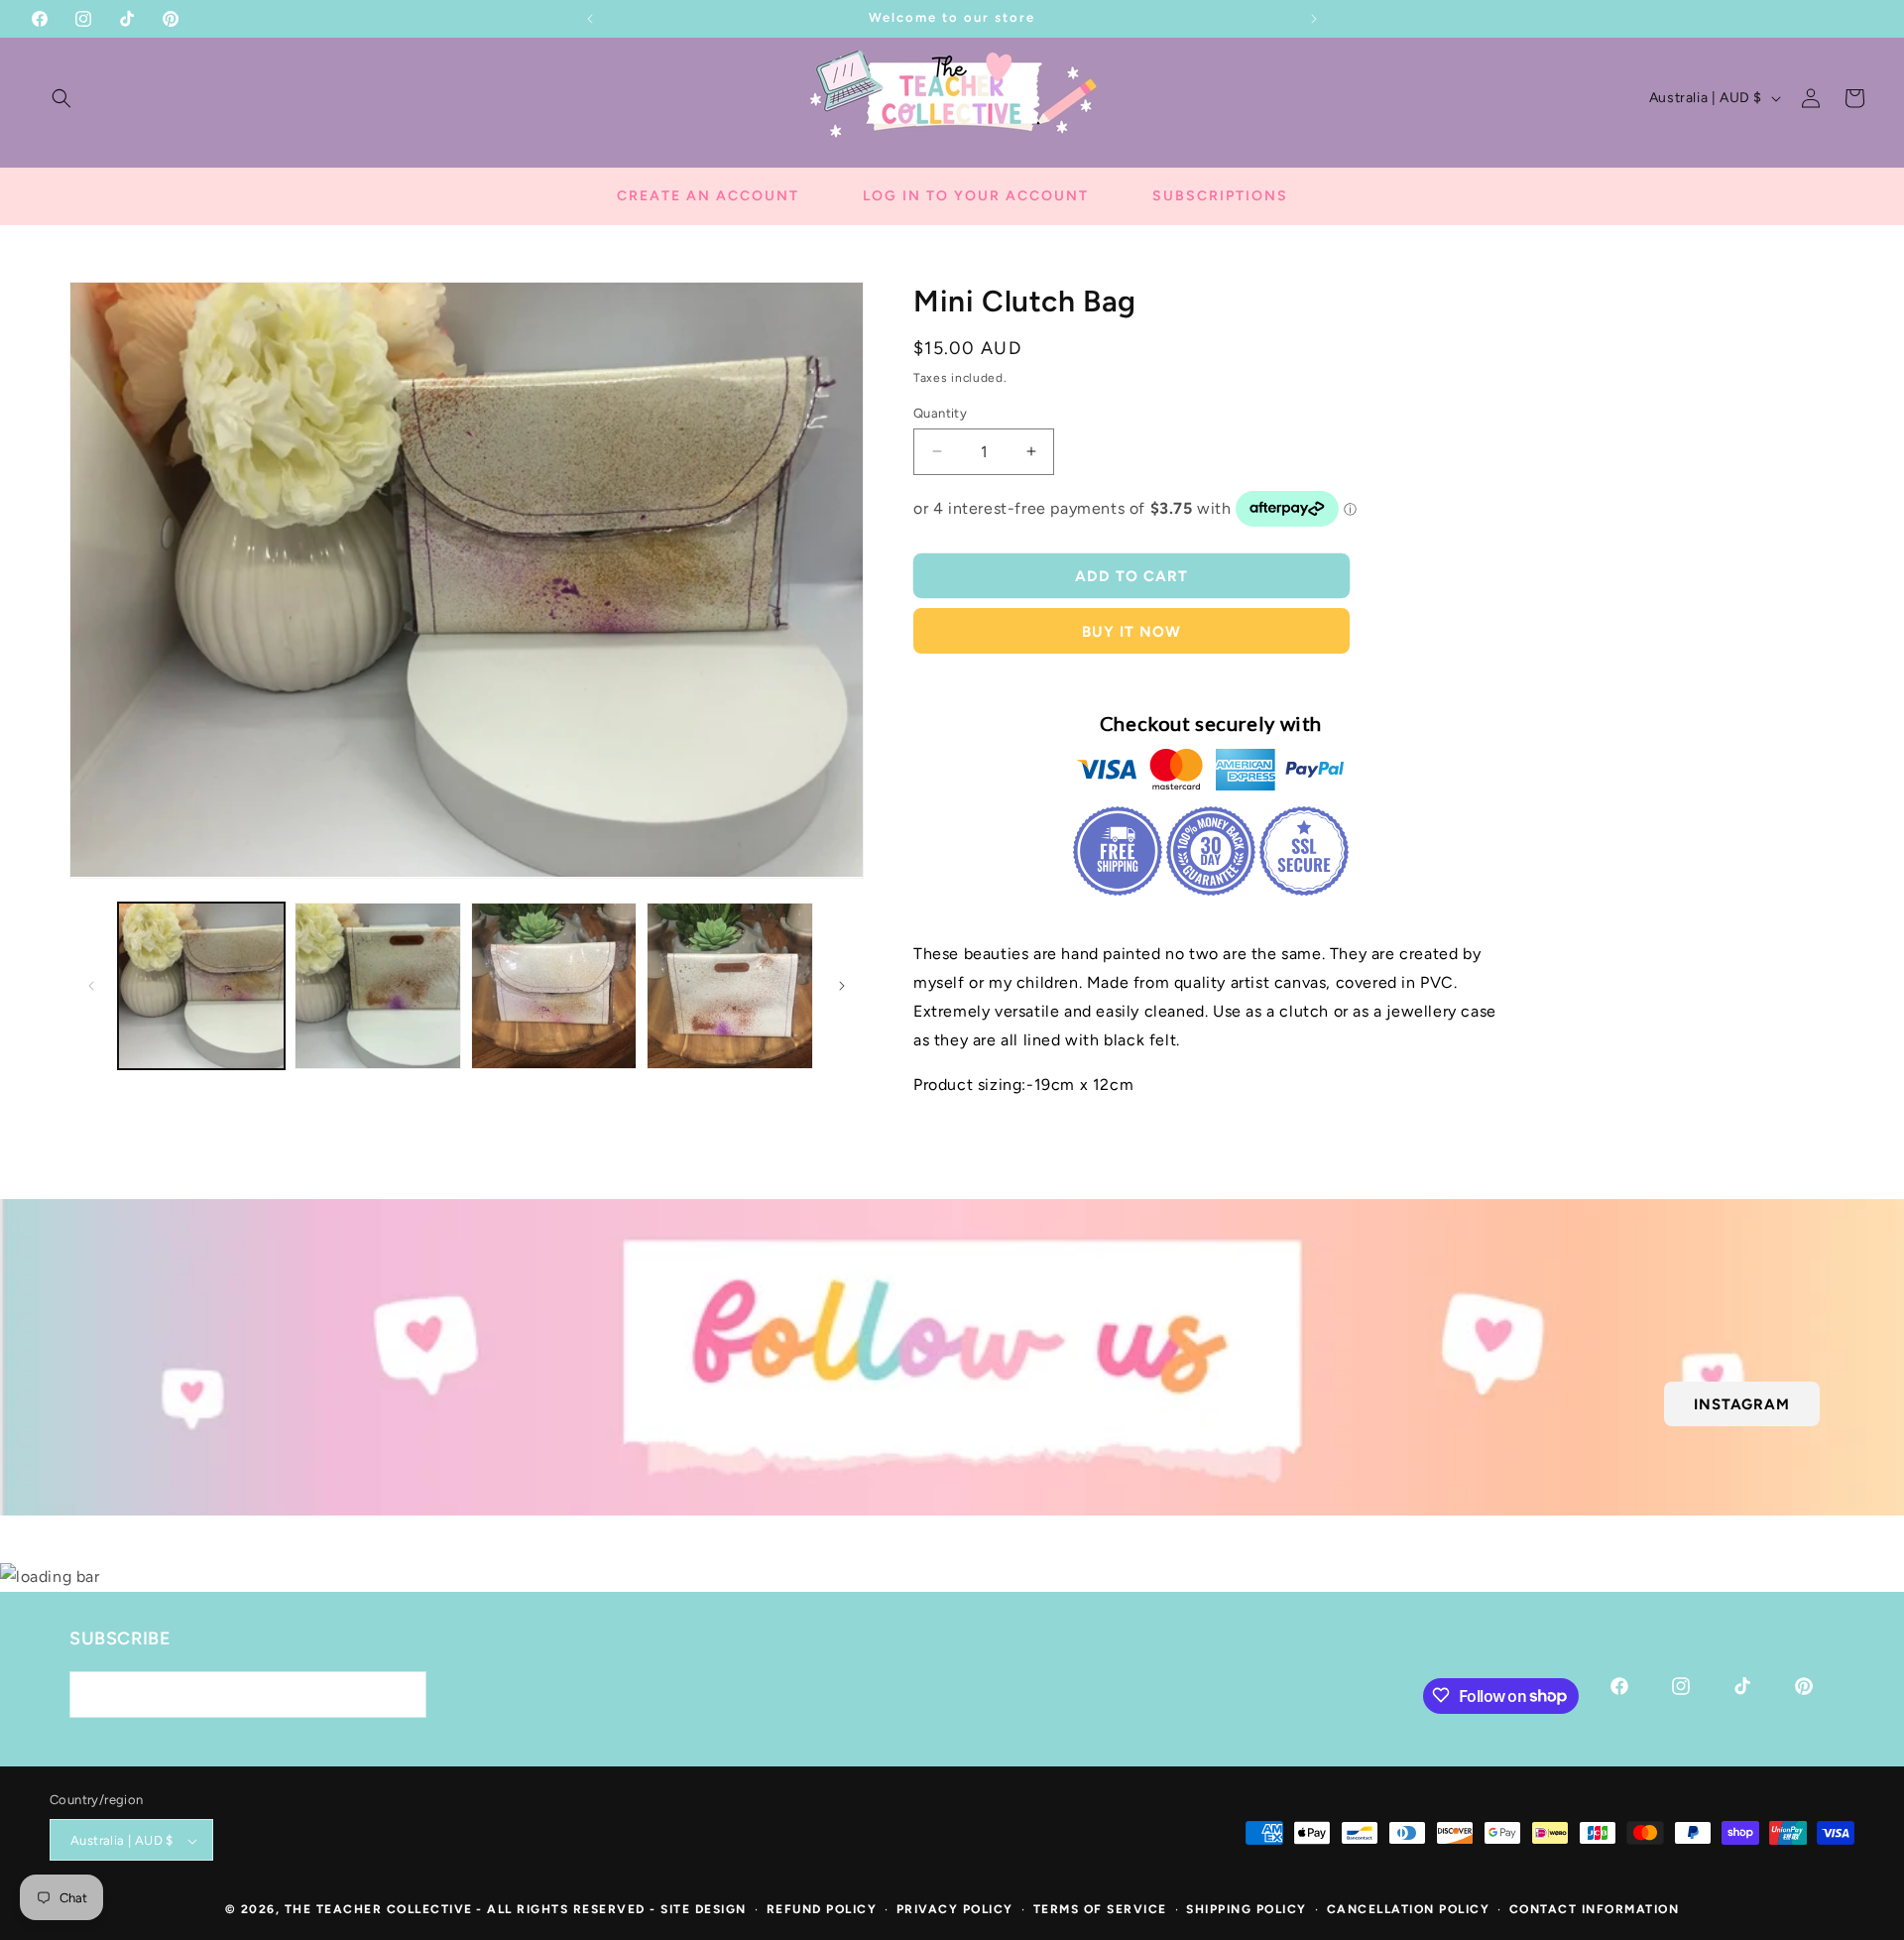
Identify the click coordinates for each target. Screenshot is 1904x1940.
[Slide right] (842, 986)
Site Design (704, 1910)
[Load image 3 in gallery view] (554, 986)
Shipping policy (1247, 1910)
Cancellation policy (1409, 1910)
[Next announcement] (1314, 19)
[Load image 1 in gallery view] (201, 986)
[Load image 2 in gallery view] (378, 986)
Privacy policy (955, 1910)
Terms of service (1100, 1910)
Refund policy (822, 1910)
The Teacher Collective (379, 1910)
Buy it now (1131, 631)
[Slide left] (91, 986)
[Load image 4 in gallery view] (730, 986)
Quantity (940, 412)
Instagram (1742, 1403)
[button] (61, 98)
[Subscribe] (404, 1694)
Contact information (1595, 1910)
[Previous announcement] (590, 19)
